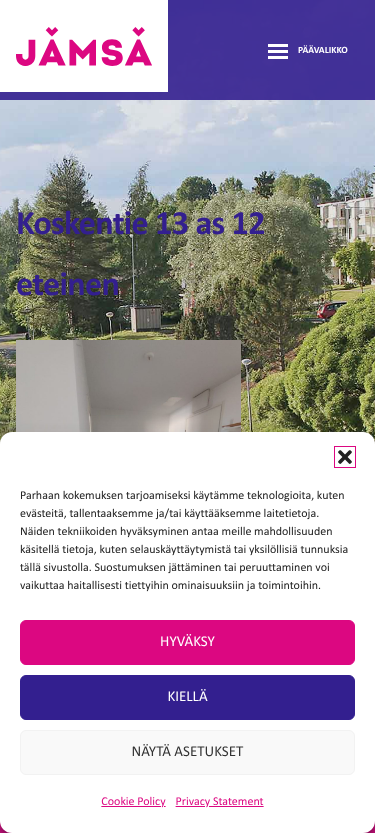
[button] (345, 457)
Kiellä (187, 697)
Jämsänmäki (84, 46)
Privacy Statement (220, 802)
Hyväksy (187, 642)
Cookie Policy (133, 802)
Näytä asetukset (188, 752)
